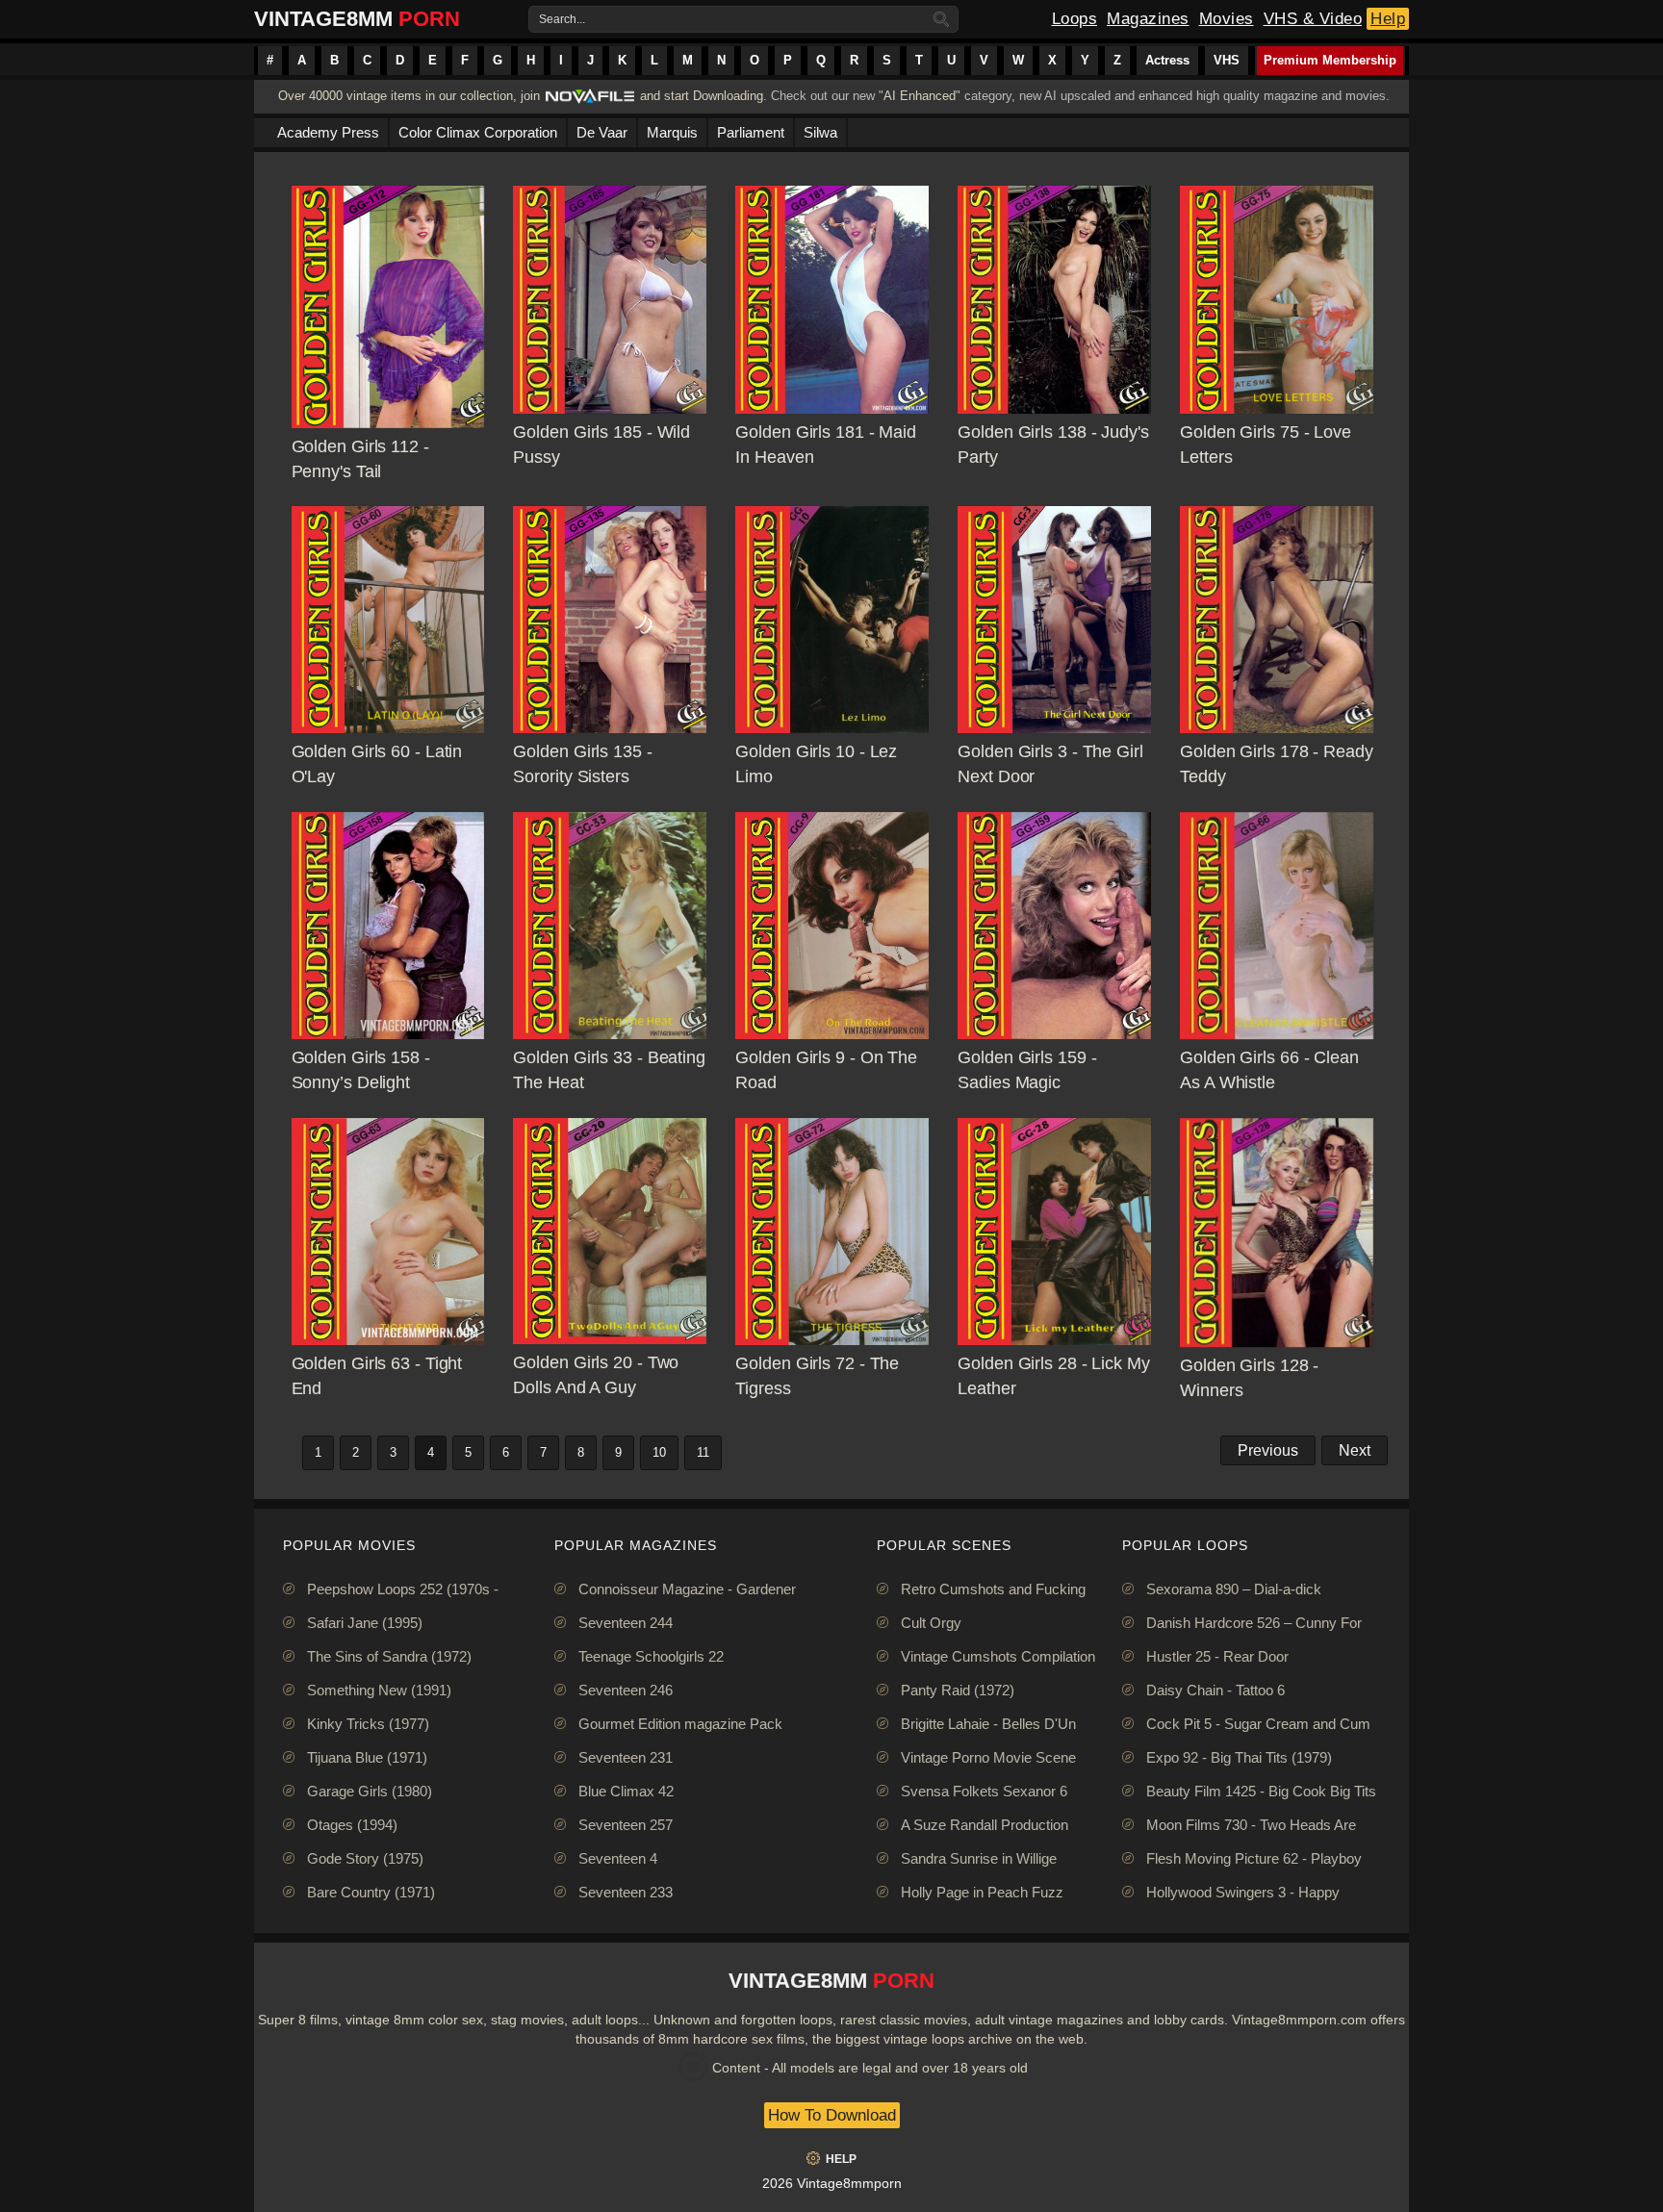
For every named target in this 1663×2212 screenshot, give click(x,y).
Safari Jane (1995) (365, 1623)
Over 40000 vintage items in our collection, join (409, 96)
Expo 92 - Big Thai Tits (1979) (1239, 1757)
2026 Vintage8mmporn (832, 2183)
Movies (1227, 19)
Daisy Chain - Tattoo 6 (1215, 1690)
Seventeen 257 (626, 1825)
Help (1388, 19)
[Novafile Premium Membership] (590, 102)
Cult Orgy (931, 1623)
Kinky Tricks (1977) (368, 1724)
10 (659, 1452)
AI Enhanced (920, 96)
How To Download (832, 2115)
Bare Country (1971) (371, 1892)
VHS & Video (1313, 19)
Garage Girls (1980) (370, 1791)
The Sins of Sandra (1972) (389, 1656)
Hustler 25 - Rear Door (1217, 1656)
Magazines (1148, 19)
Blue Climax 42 (626, 1791)
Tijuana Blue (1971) (367, 1757)
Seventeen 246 (626, 1690)
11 (703, 1452)
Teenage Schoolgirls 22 (651, 1656)
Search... (562, 19)
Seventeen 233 (626, 1892)
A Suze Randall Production (985, 1825)
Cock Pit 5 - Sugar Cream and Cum (1258, 1724)
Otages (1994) (352, 1825)
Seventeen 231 (626, 1757)
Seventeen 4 (618, 1858)
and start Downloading (702, 96)
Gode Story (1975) (365, 1858)
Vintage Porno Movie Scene (988, 1757)
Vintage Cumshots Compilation (998, 1656)
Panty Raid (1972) (958, 1690)
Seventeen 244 (626, 1623)
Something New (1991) (379, 1690)
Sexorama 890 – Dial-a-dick (1234, 1589)
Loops (1075, 19)
